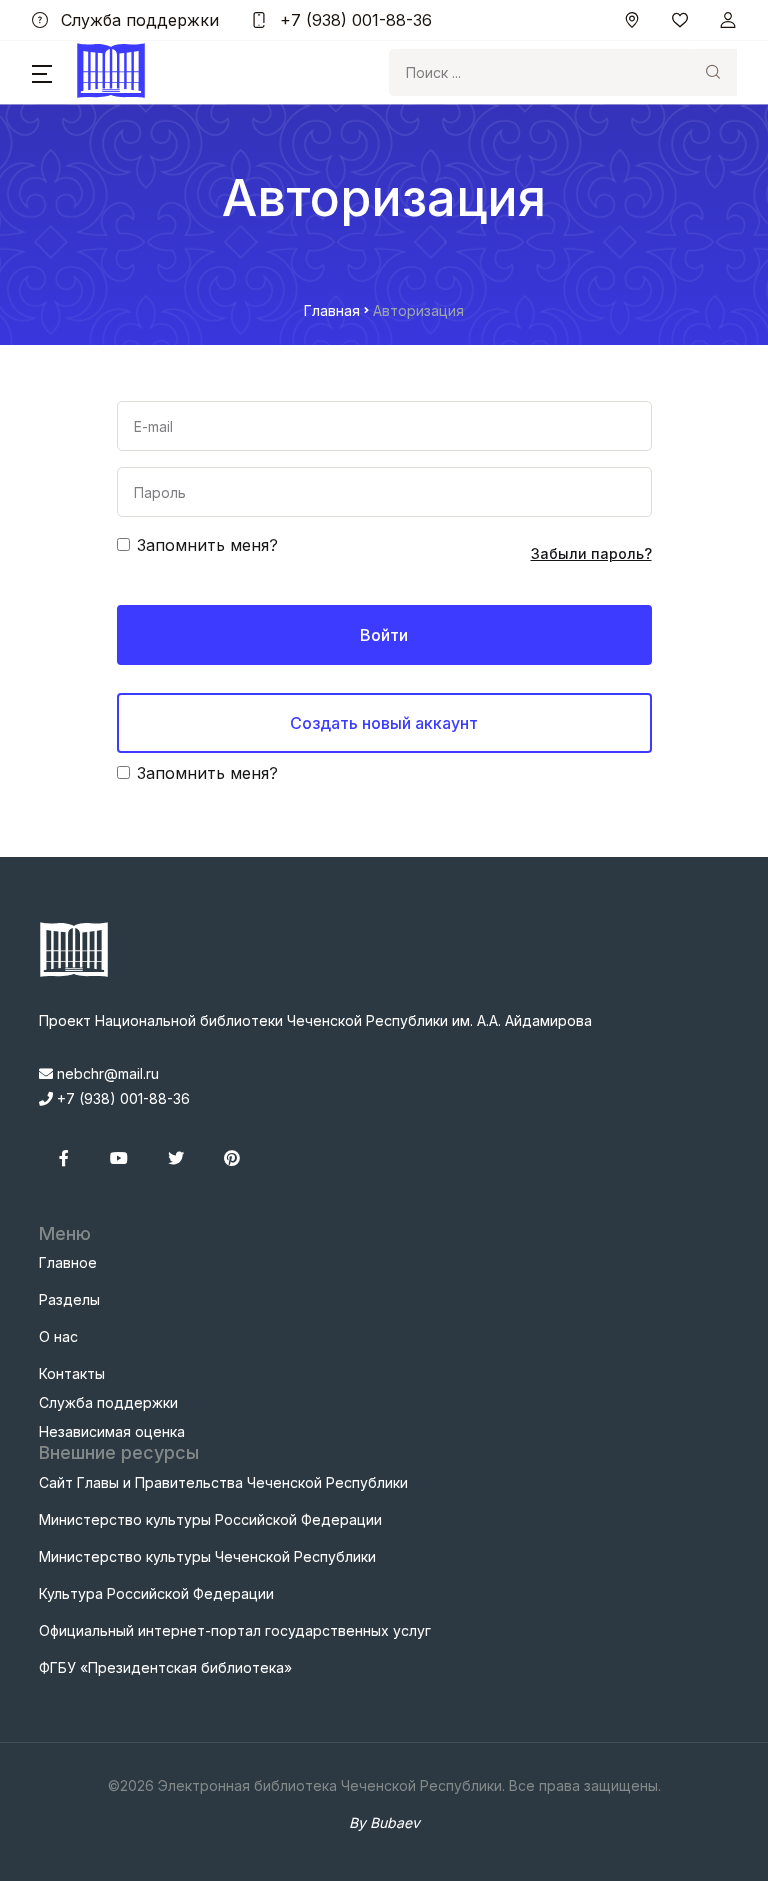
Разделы (69, 1299)
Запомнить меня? (207, 545)
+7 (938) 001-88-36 (353, 20)
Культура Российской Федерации (156, 1593)
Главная (332, 310)
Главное (68, 1262)
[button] (42, 73)
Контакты (72, 1373)
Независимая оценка (112, 1431)
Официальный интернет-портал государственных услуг (235, 1630)
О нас (58, 1336)
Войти (384, 635)
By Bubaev (384, 1822)
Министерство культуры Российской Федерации (210, 1519)
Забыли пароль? (591, 553)
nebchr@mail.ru (106, 1073)
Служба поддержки (137, 20)
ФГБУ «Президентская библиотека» (165, 1667)
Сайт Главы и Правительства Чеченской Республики (223, 1482)
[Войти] (728, 20)
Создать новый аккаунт (384, 723)
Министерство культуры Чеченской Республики (207, 1556)
